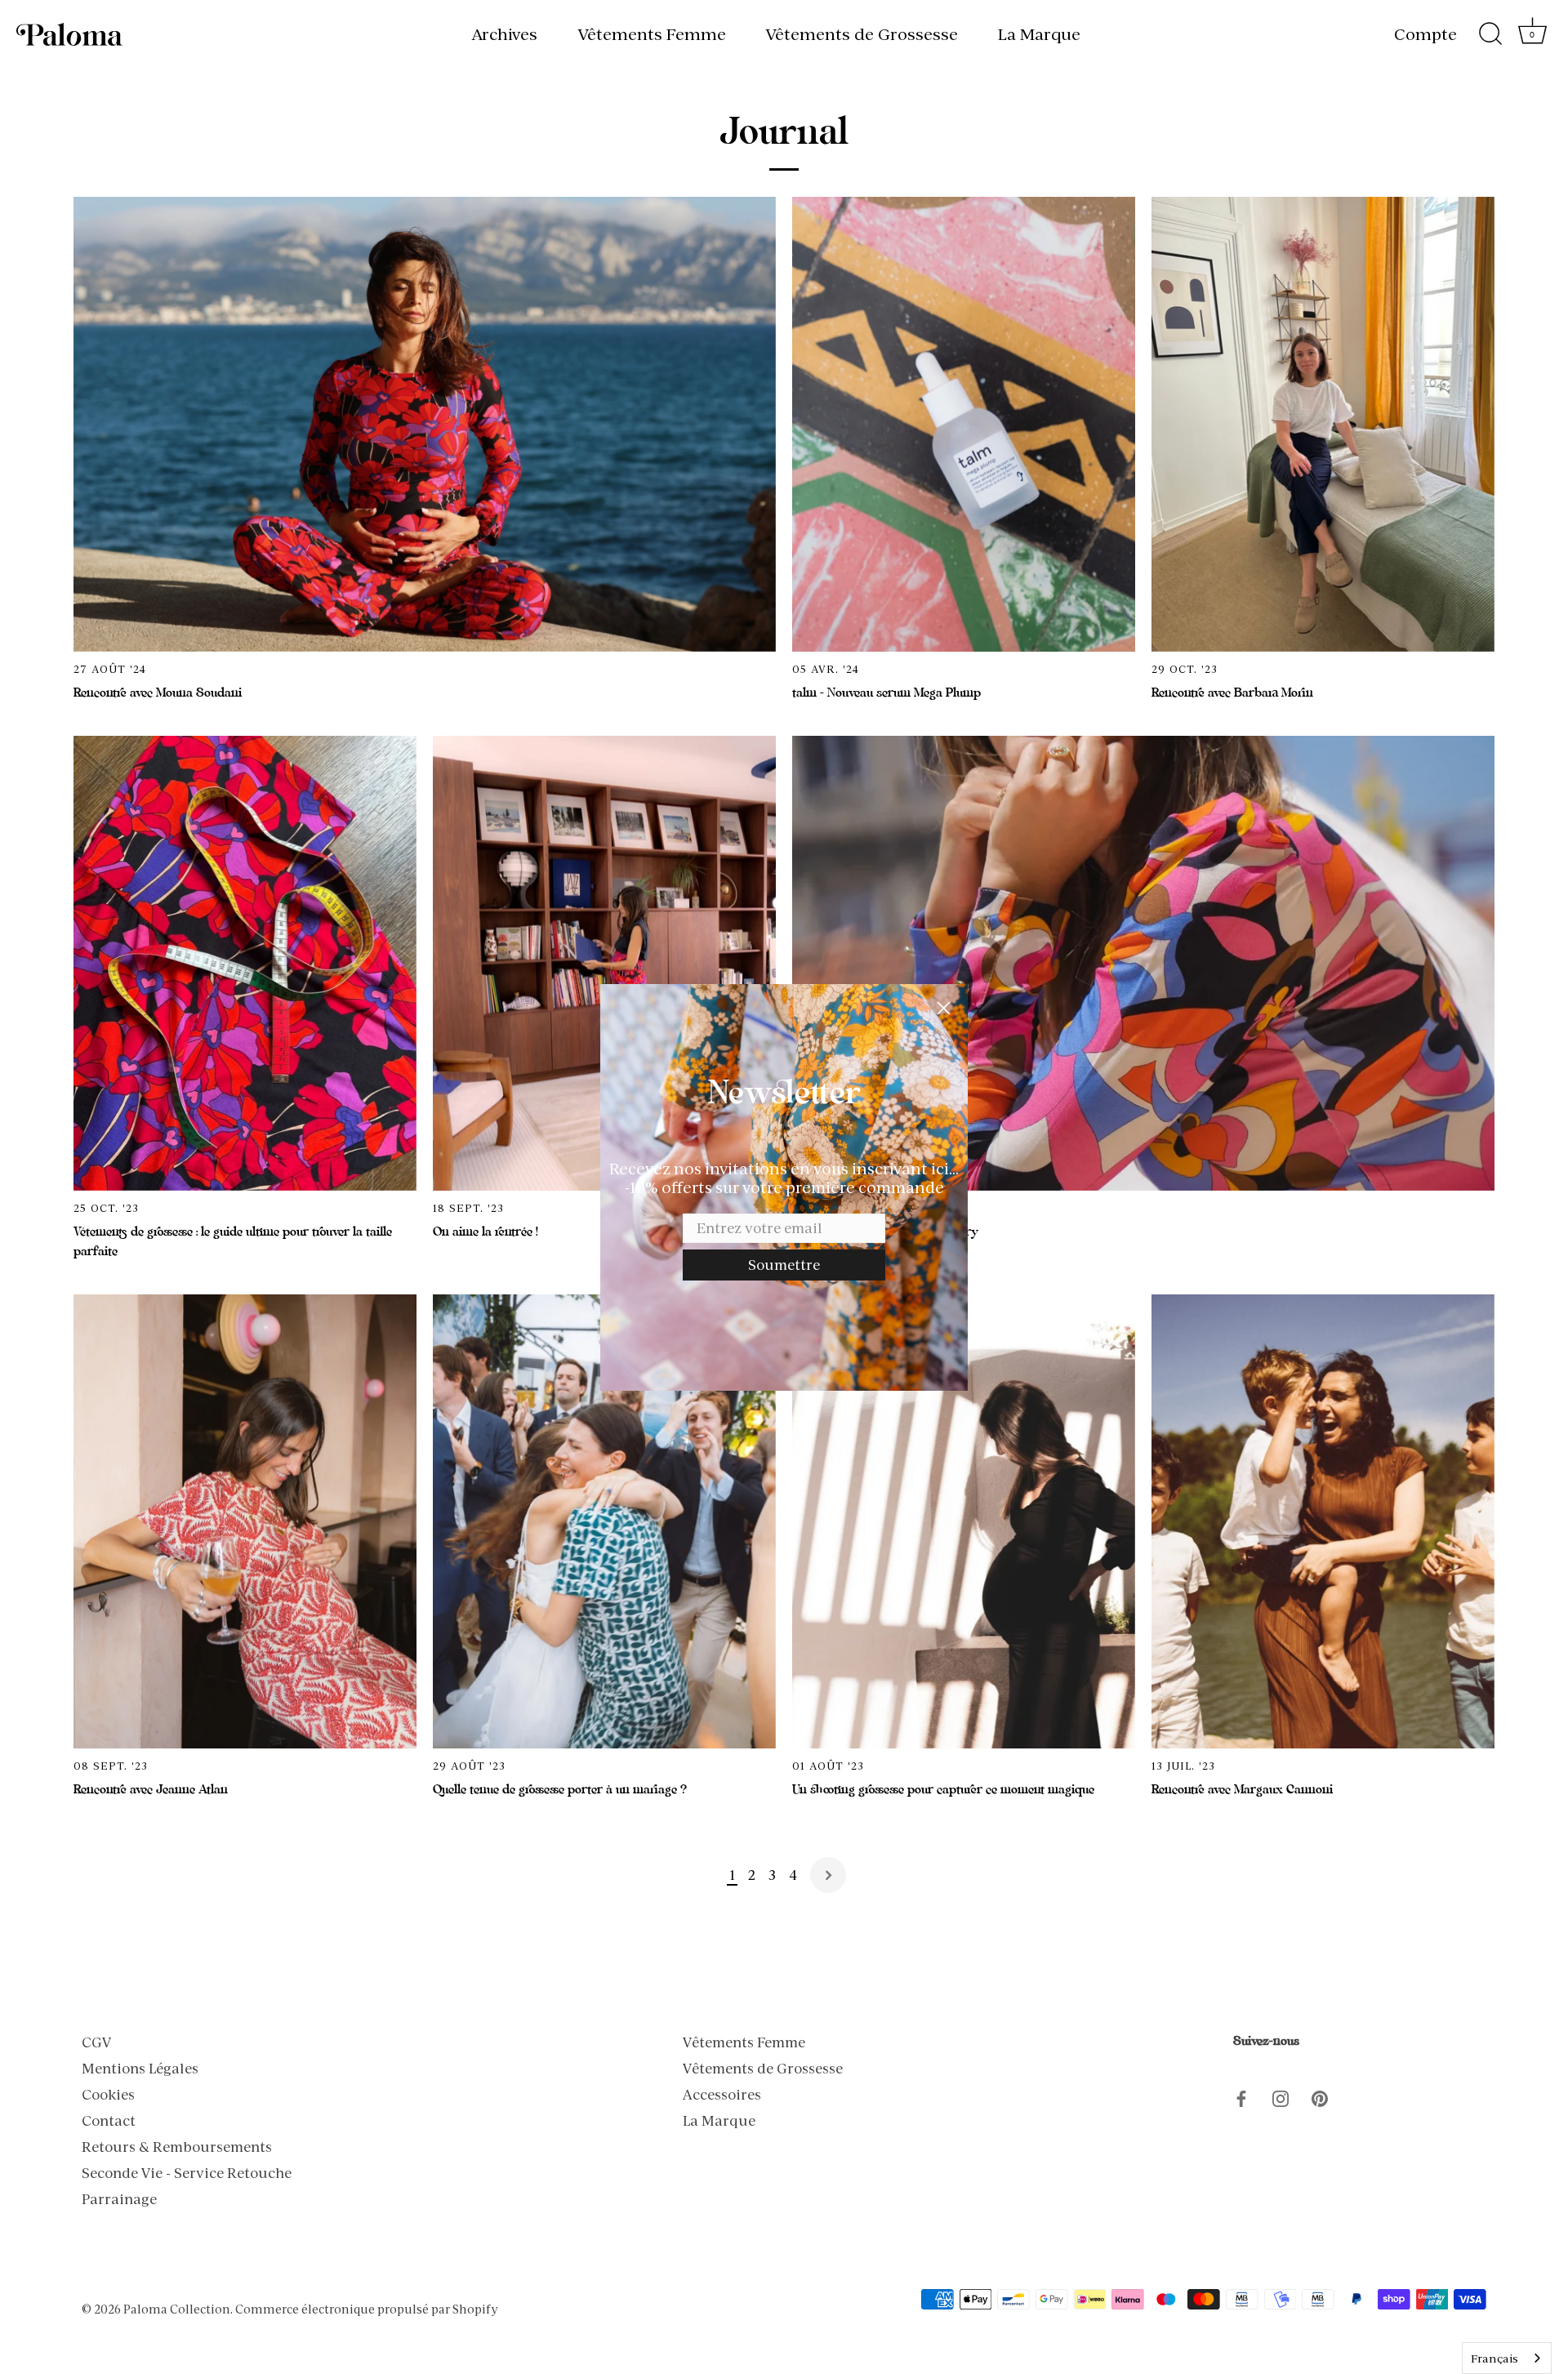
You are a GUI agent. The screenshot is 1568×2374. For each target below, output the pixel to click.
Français (1494, 2358)
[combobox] (1507, 2358)
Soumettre (784, 1265)
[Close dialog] (944, 1008)
